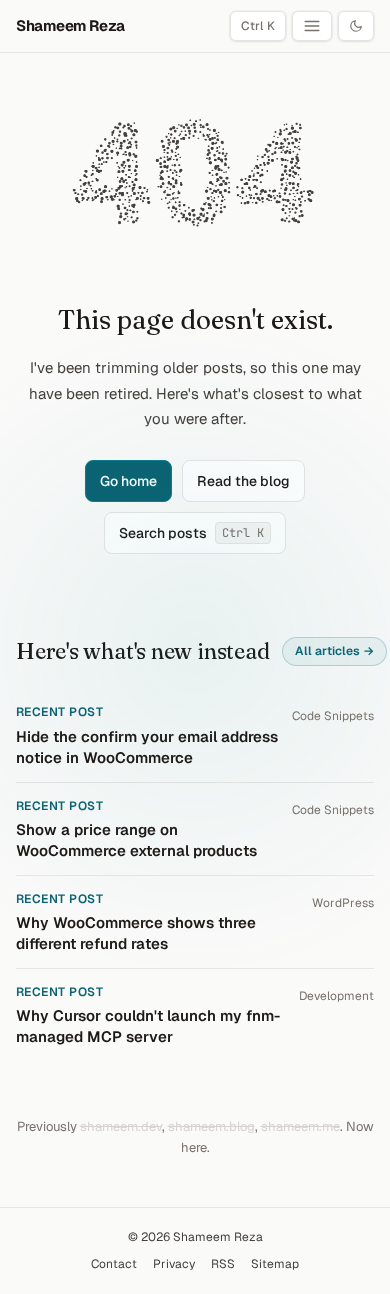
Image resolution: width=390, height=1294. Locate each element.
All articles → (334, 651)
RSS (223, 1264)
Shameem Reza (70, 25)
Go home (128, 481)
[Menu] (312, 26)
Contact (114, 1264)
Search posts (191, 533)
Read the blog (243, 481)
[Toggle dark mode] (356, 26)
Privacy (174, 1264)
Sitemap (275, 1264)
